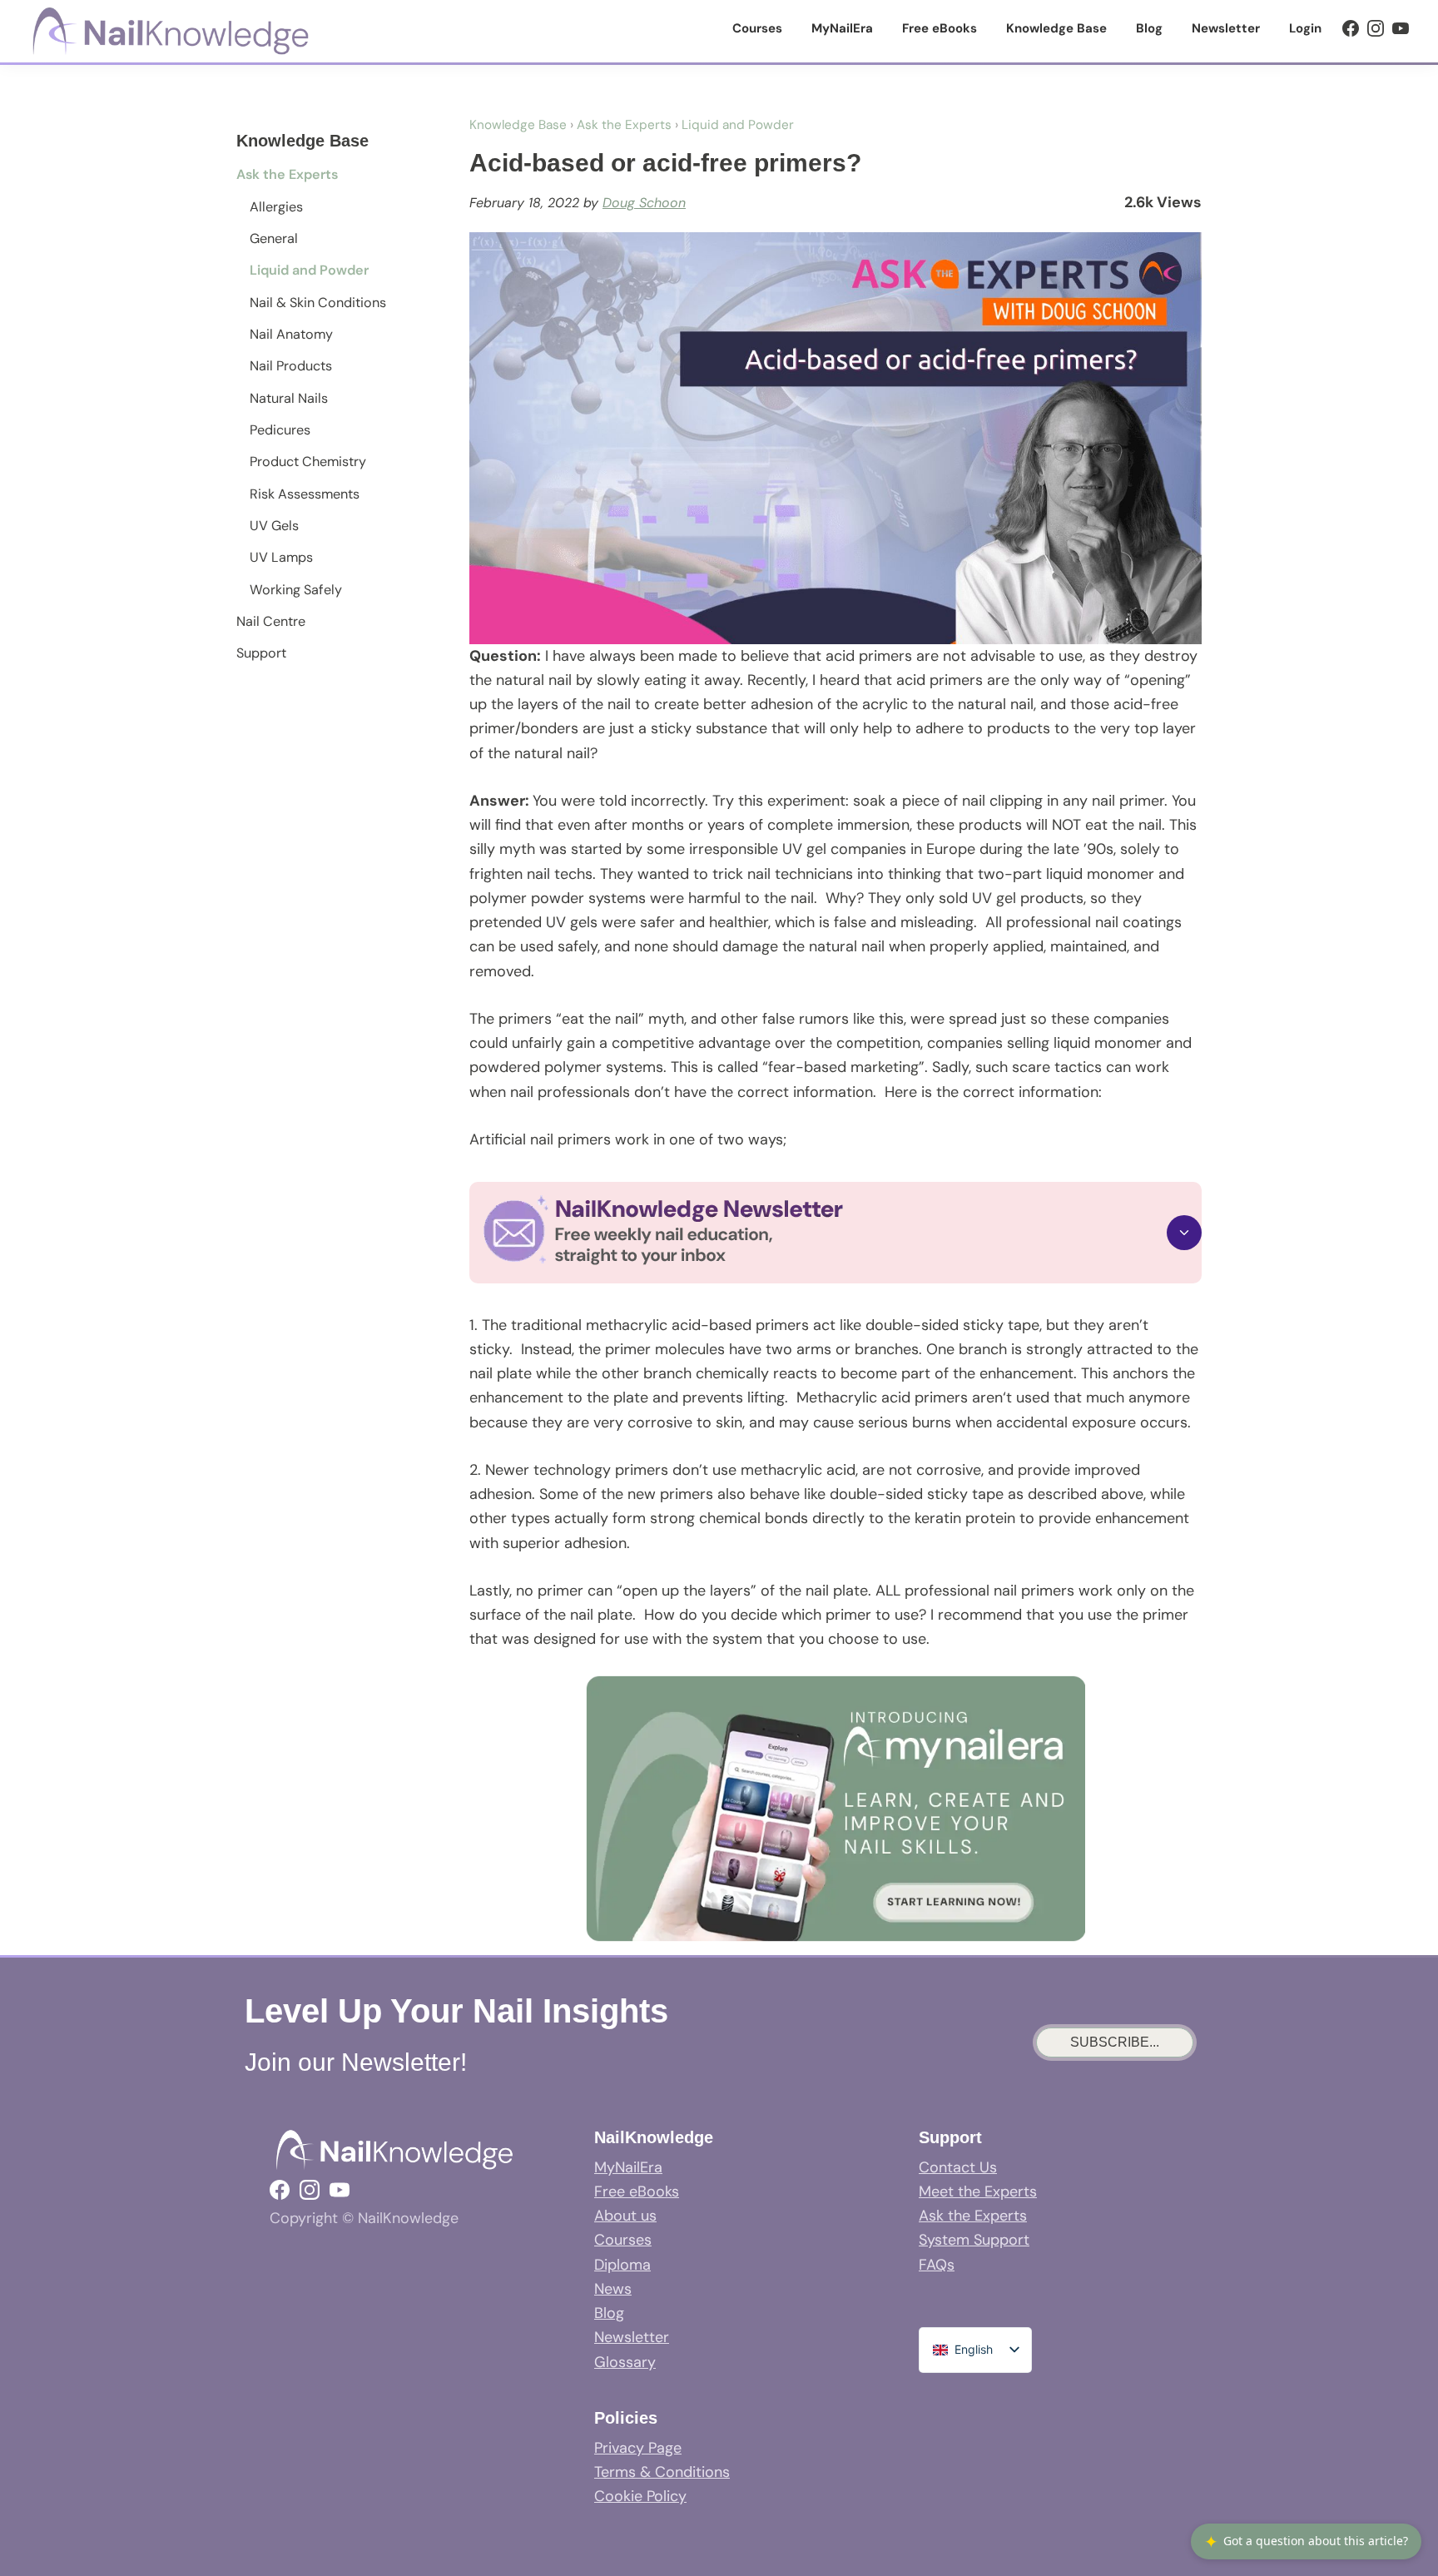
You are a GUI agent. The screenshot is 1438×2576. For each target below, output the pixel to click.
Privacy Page (638, 2448)
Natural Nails (289, 398)
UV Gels (274, 526)
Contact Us (958, 2167)
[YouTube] (1401, 28)
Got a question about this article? (1306, 2541)
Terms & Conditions (662, 2472)
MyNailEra (628, 2167)
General (274, 238)
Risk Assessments (305, 494)
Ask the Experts (287, 174)
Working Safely (296, 590)
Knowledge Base (518, 125)
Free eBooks (637, 2191)
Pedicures (280, 430)
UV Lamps (281, 557)
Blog (609, 2313)
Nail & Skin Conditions (318, 303)
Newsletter (632, 2337)
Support (261, 653)
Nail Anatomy (291, 334)
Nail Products (291, 366)
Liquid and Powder (309, 270)
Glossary (625, 2362)
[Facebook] (1351, 28)
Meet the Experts (978, 2191)
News (613, 2289)
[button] (836, 1232)
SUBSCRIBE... (1115, 2042)
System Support (974, 2240)
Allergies (276, 207)
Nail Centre (271, 621)
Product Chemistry (308, 462)
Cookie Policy (640, 2496)
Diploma (622, 2265)
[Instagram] (1376, 28)
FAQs (937, 2265)
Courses (623, 2240)
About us (625, 2216)
